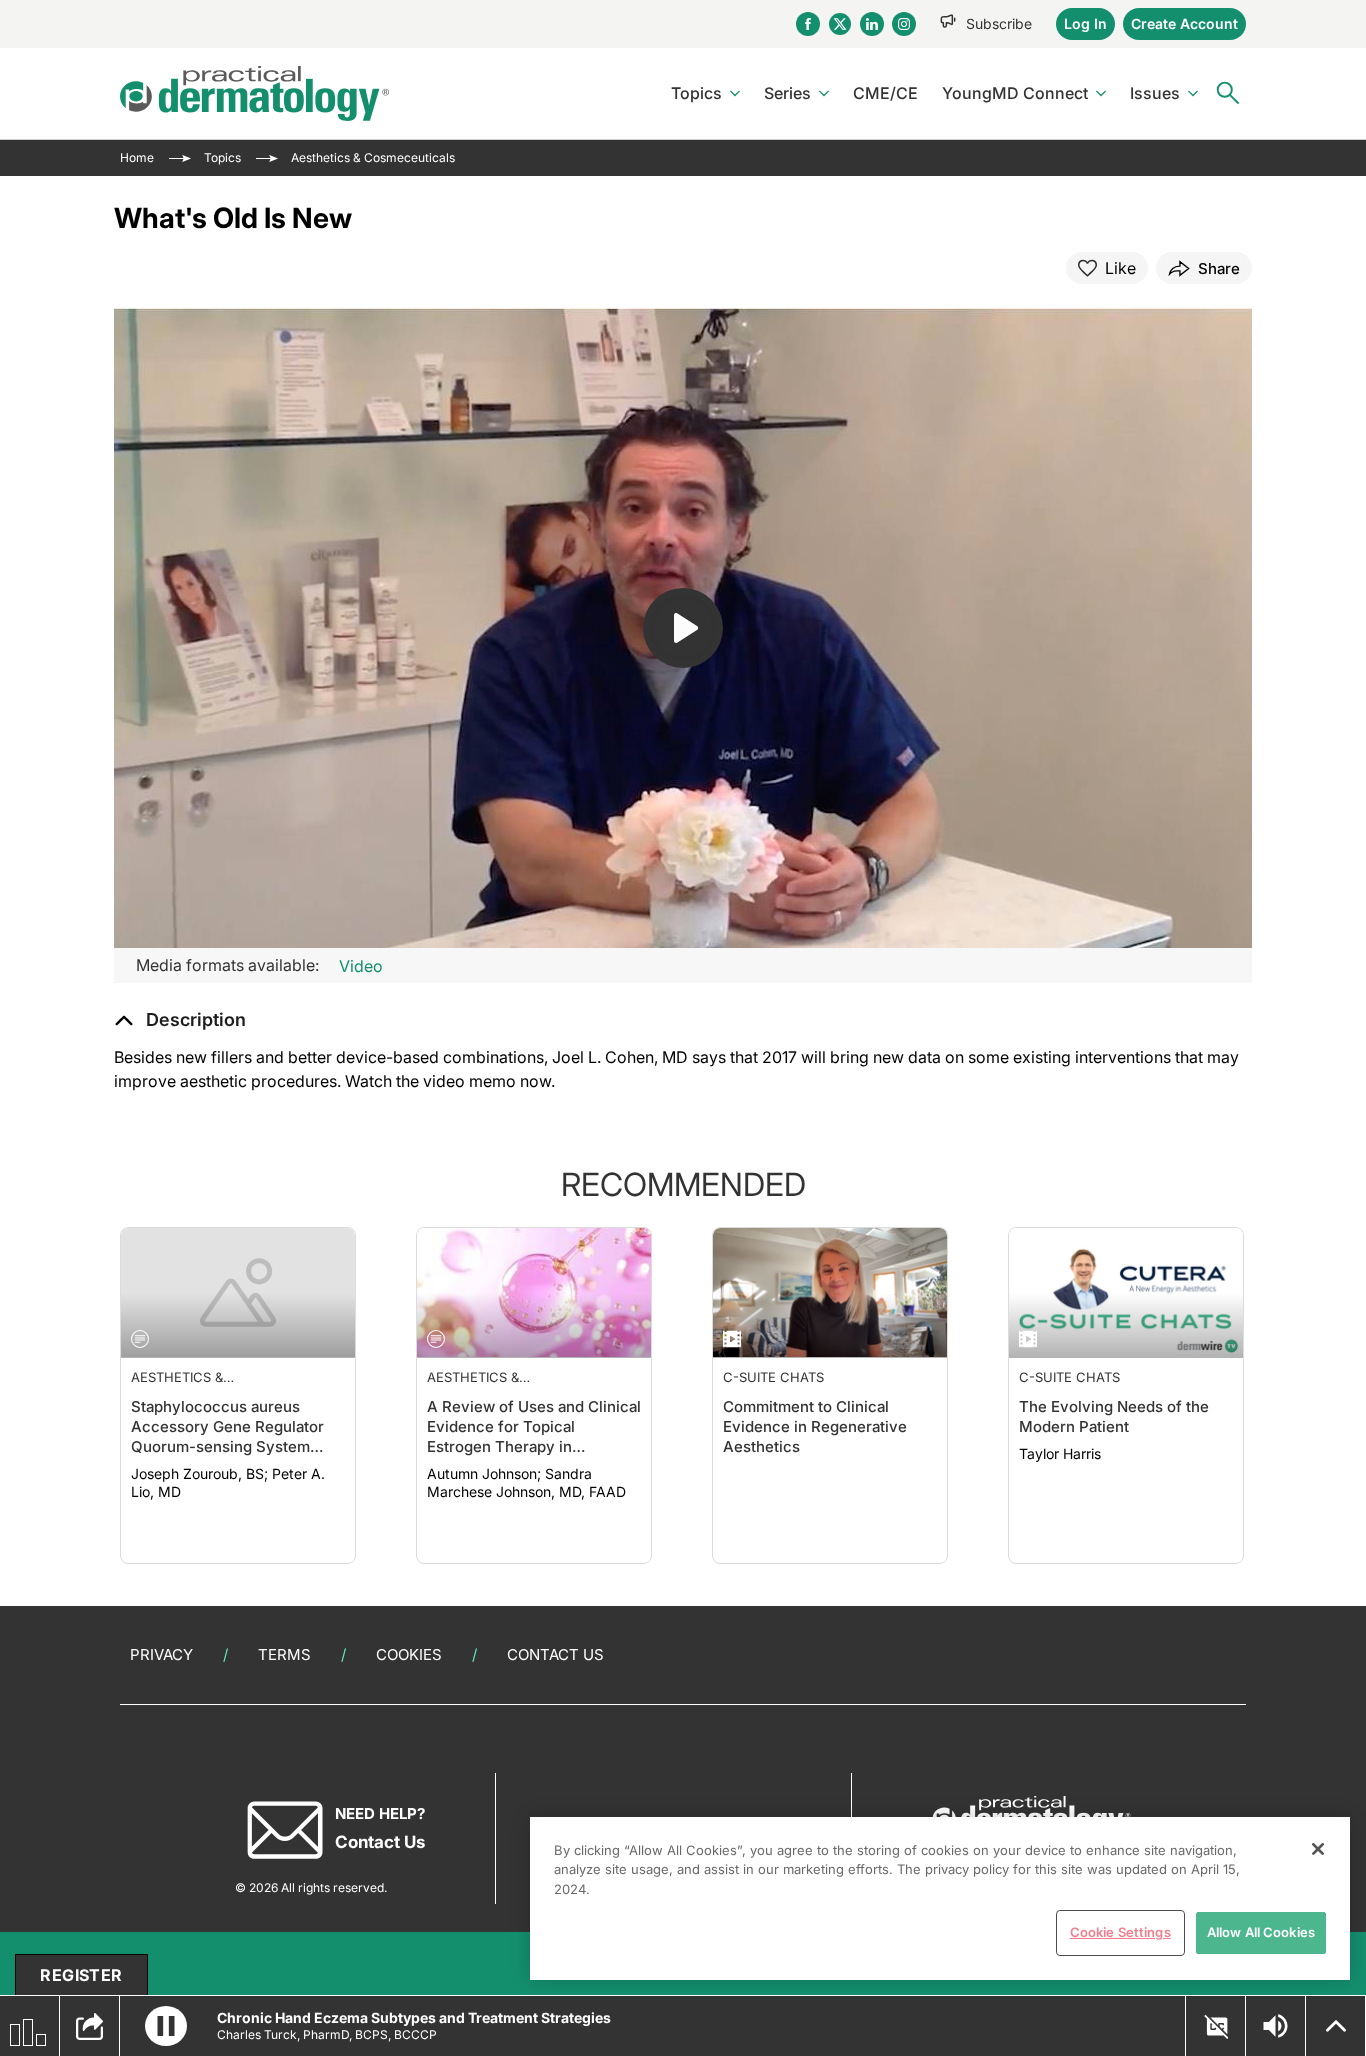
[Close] (1318, 1849)
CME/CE (885, 93)
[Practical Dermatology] (254, 93)
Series (787, 93)
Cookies (409, 1654)
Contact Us (555, 1654)
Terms (284, 1654)
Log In (1085, 23)
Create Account (1184, 23)
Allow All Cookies (1261, 1932)
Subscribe (999, 23)
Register (81, 1975)
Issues (1155, 93)
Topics (696, 93)
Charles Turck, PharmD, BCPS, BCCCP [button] (327, 2034)
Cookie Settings (1120, 1932)
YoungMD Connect (1015, 93)
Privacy (161, 1654)
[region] (940, 1898)
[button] (180, 1020)
